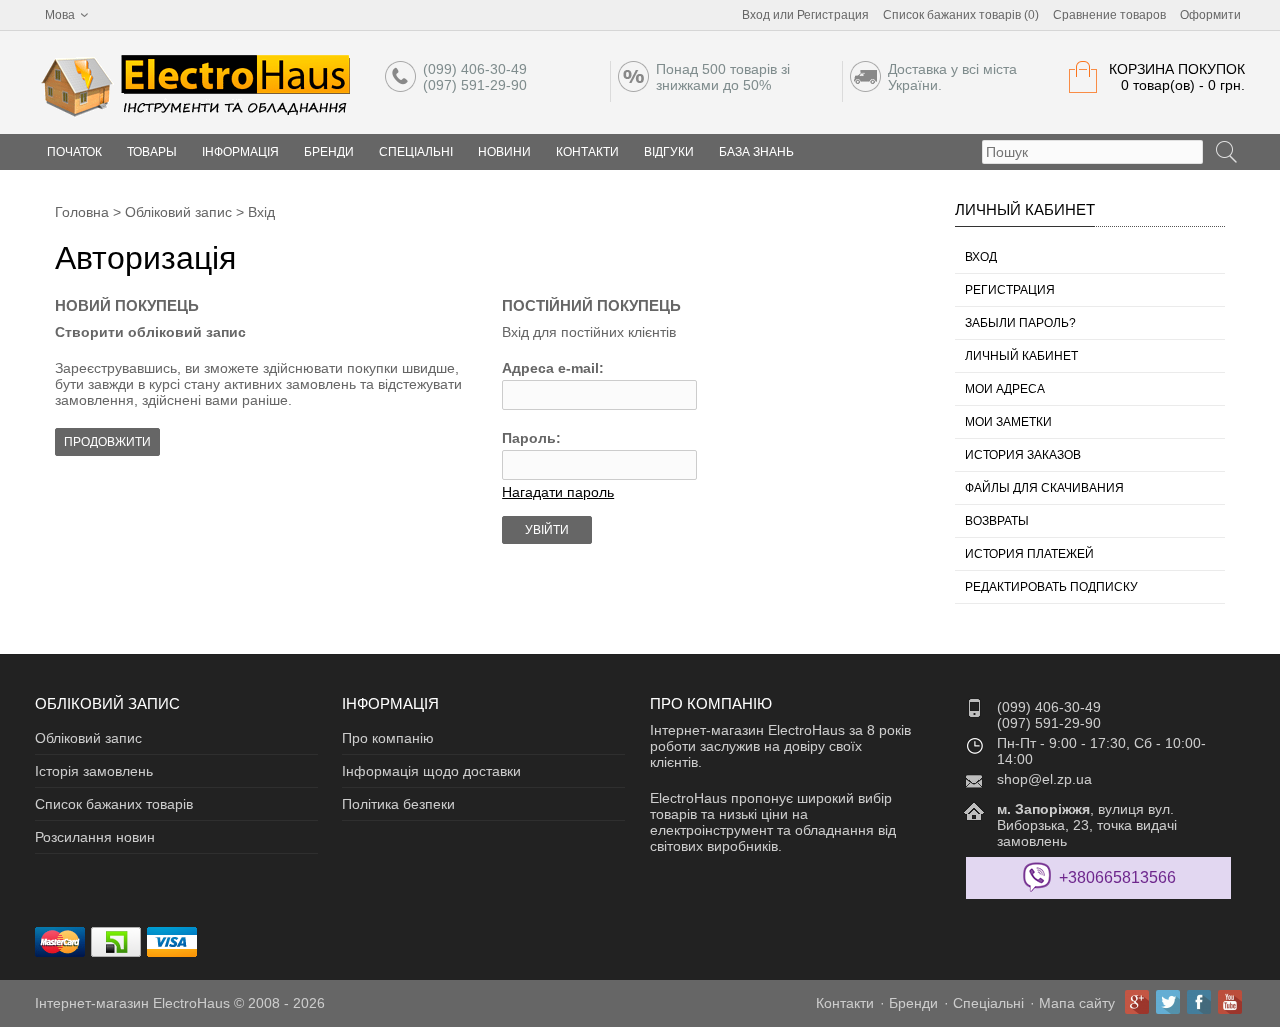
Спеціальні (416, 152)
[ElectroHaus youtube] (1230, 1002)
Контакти (587, 152)
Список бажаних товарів (114, 804)
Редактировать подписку (1051, 587)
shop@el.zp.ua (1044, 779)
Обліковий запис (178, 212)
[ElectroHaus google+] (1137, 1002)
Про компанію (388, 738)
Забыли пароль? (1020, 323)
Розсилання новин (95, 837)
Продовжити (107, 442)
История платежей (1029, 554)
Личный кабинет (1021, 356)
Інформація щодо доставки (431, 771)
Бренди (329, 152)
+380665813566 (1117, 877)
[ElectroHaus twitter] (1168, 1002)
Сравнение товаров (1109, 15)
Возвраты (997, 521)
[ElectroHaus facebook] (1199, 1002)
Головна (82, 212)
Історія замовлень (94, 771)
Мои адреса (1005, 389)
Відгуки (669, 152)
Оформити (1210, 15)
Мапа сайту (1077, 1003)
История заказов (1023, 455)
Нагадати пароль (558, 492)
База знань (756, 152)
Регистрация (833, 15)
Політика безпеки (398, 804)
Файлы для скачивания (1044, 488)
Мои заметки (1008, 422)
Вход (756, 15)
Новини (504, 152)
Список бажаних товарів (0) (961, 15)
